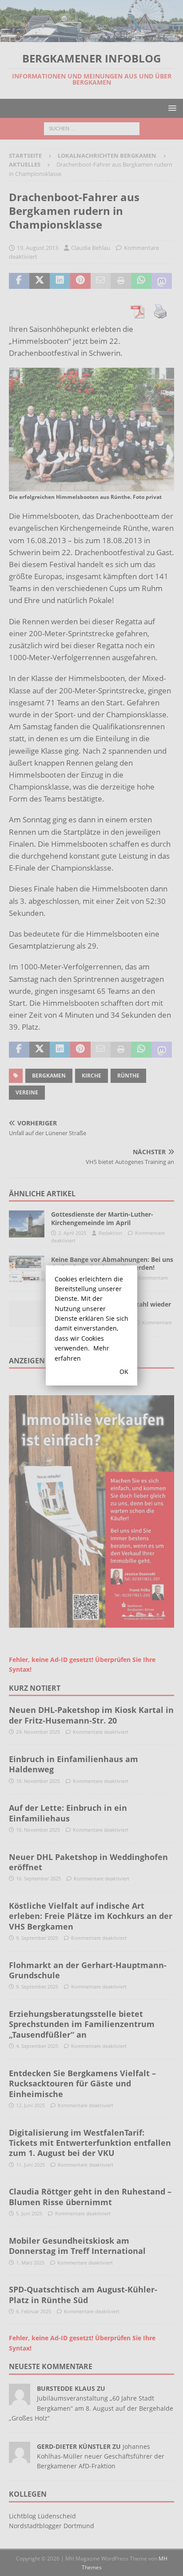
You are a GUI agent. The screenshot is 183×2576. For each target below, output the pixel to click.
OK (124, 1372)
